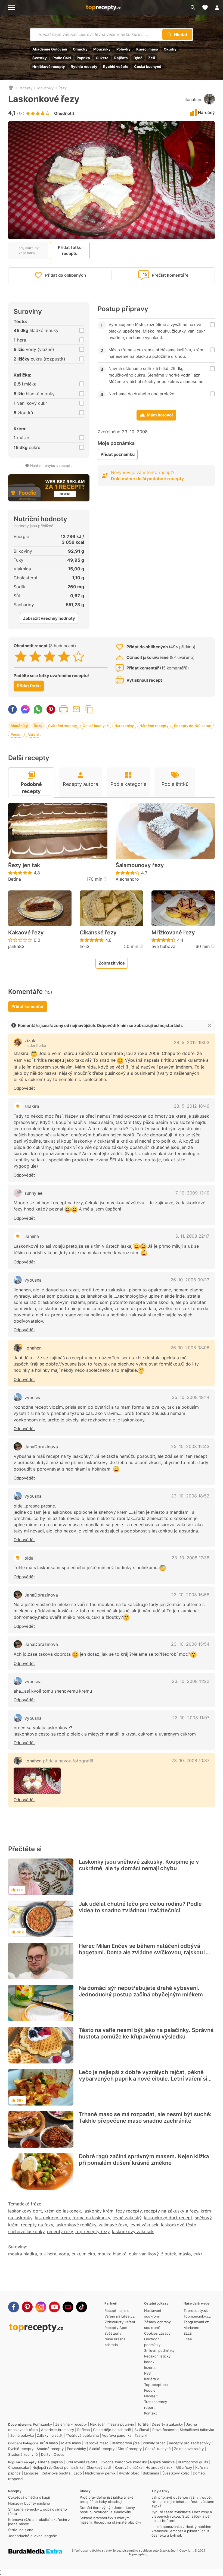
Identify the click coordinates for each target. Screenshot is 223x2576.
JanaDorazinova (41, 1447)
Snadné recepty (50, 2449)
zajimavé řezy (113, 2225)
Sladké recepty (102, 2449)
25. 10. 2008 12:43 (190, 1446)
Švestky (40, 58)
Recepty (25, 88)
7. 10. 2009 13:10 (192, 1193)
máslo (185, 2254)
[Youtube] (54, 2307)
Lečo (78, 2473)
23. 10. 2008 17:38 (191, 1558)
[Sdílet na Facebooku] (13, 709)
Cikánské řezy (98, 933)
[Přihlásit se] (217, 8)
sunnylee (33, 1193)
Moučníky (102, 49)
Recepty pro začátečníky (190, 2443)
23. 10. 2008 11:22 (191, 1681)
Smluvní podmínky (159, 2350)
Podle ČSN (62, 58)
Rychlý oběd (129, 2473)
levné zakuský (127, 2218)
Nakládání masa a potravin (112, 2424)
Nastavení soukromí (153, 2313)
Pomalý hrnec (154, 2443)
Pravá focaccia (164, 2430)
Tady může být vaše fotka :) (28, 250)
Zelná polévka (22, 2435)
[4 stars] (64, 656)
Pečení (16, 734)
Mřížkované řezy (173, 933)
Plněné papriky (51, 2462)
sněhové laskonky (26, 2232)
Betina (15, 879)
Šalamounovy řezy (140, 865)
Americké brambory (58, 2430)
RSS (147, 2373)
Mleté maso (71, 2443)
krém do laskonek (63, 2211)
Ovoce (59, 2454)
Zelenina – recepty (71, 2424)
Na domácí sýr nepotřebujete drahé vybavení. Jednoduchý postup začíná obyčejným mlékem (141, 1991)
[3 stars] (50, 656)
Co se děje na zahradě (112, 2430)
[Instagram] (41, 2307)
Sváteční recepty (63, 726)
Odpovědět (24, 1088)
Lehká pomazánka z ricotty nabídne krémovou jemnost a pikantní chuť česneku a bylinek (181, 2531)
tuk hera (48, 2254)
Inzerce (150, 2368)
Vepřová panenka (117, 2435)
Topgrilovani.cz (196, 2322)
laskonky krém (98, 2211)
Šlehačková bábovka (197, 2430)
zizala (30, 1041)
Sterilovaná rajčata (82, 2462)
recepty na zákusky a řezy (171, 2211)
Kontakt (151, 2413)
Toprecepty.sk (196, 2311)
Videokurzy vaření (120, 2322)
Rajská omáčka (162, 2462)
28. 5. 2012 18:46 (192, 1106)
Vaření (33, 734)
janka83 (16, 946)
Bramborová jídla (126, 2443)
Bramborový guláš (193, 2462)
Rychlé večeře (116, 67)
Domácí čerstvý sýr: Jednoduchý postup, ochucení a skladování (107, 2510)
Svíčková (142, 2430)
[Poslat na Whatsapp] (38, 709)
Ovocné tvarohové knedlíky (124, 2462)
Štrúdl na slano (21, 2530)
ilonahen (193, 99)
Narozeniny (124, 726)
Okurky (170, 49)
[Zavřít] (209, 1026)
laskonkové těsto (179, 2225)
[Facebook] (14, 2307)
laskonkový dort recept (168, 2218)
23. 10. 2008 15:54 (190, 1644)
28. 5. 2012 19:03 (192, 1042)
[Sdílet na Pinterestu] (51, 709)
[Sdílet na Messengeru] (25, 709)
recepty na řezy (37, 2225)
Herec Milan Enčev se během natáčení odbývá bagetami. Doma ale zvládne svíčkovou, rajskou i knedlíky (142, 1952)
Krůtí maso (49, 2443)
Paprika (83, 58)
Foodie (150, 2390)
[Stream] (68, 2307)
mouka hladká (23, 2254)
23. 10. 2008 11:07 (191, 1718)
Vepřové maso (96, 2443)
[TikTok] (82, 2307)
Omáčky (80, 49)
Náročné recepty (154, 726)
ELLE (188, 2333)
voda (64, 2254)
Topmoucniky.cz (197, 2316)
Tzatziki (141, 2435)
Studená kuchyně (23, 2454)
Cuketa (102, 58)
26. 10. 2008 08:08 (190, 1348)
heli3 (85, 946)
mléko (89, 2254)
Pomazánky (42, 2424)
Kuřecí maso (147, 49)
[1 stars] (21, 656)
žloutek (169, 2254)
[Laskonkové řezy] (37, 1781)
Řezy (63, 88)
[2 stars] (35, 656)
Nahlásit (151, 2396)
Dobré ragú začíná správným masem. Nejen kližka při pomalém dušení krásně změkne (144, 2160)
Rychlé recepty (84, 67)
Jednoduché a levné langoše (33, 2536)
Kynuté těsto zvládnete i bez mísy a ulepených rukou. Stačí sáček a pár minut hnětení (182, 2516)
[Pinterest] (27, 2307)
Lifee (188, 2339)
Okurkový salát (99, 2467)
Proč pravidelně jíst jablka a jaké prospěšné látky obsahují (107, 2499)
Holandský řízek (159, 2467)
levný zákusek (144, 2225)
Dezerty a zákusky (167, 2424)
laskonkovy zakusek (133, 2232)
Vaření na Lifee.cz (120, 2316)
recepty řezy (60, 2232)
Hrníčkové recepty (49, 67)
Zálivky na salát (50, 2435)
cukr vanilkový (144, 2254)
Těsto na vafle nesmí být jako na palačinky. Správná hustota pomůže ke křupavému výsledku (146, 2033)
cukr (76, 2254)
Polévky (123, 49)
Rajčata (121, 58)
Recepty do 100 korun (193, 726)
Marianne (191, 2328)
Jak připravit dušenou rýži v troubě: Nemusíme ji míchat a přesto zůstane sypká (183, 2502)
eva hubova (163, 946)
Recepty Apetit (117, 2328)
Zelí (152, 58)
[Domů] (11, 88)
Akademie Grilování (50, 49)
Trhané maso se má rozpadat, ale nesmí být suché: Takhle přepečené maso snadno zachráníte (145, 2117)
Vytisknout (64, 709)
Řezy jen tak (24, 865)
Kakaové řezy (26, 933)
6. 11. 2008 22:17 (192, 1236)
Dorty (46, 2454)
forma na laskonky (91, 2218)
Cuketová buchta (56, 2473)
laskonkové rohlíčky (76, 2225)
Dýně (138, 58)
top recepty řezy (92, 2232)
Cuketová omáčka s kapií (29, 2497)
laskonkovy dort (25, 2211)
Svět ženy (113, 2333)
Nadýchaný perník (100, 2473)
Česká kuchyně (148, 67)
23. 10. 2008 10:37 (190, 1760)
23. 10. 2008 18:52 (190, 1496)
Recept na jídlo (117, 2311)
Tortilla (143, 2424)
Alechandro (127, 879)
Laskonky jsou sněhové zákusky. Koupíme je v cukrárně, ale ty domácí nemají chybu (139, 1865)
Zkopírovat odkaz (89, 709)
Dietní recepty (130, 2449)
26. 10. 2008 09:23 (190, 1280)
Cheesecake (19, 2467)
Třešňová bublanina (82, 2435)
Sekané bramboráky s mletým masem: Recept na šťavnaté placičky (110, 2520)
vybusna (33, 1280)
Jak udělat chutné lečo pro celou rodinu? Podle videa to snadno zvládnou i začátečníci (140, 1907)
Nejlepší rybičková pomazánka (58, 2467)
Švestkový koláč (176, 2473)
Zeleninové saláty (189, 2449)
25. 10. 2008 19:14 (191, 1397)
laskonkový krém (52, 2218)
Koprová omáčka (128, 2467)
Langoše (31, 2473)
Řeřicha (83, 2430)
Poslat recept (76, 709)
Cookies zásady (157, 2333)
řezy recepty (129, 2211)
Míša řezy (184, 2467)
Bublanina (151, 2473)
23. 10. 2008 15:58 (190, 1595)
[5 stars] (78, 656)
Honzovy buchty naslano (29, 2503)
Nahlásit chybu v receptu (51, 466)
